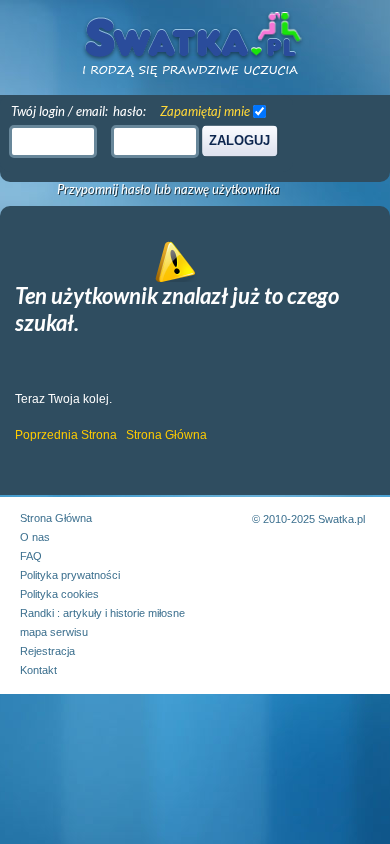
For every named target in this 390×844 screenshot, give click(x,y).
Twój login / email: (59, 111)
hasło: (129, 111)
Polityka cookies (59, 594)
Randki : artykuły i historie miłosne (102, 613)
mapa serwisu (54, 632)
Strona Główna (166, 435)
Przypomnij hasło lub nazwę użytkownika (168, 189)
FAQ (31, 556)
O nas (35, 537)
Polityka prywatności (70, 575)
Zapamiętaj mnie (205, 111)
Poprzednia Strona (66, 435)
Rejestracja (47, 651)
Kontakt (38, 670)
